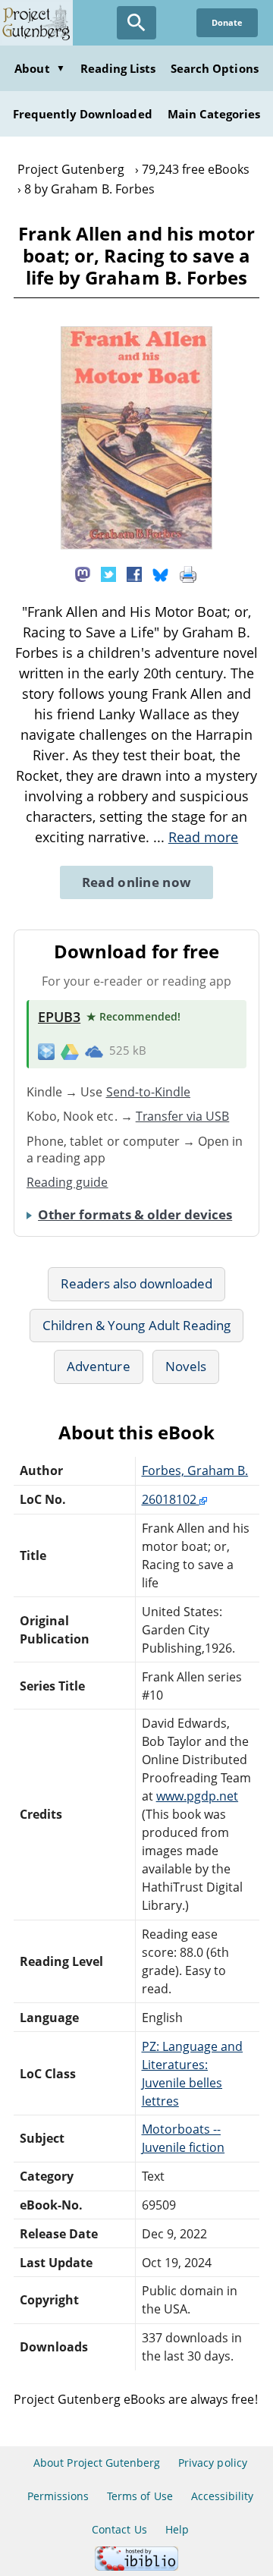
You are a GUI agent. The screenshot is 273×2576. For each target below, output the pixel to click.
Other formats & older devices (135, 1214)
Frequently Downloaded (83, 114)
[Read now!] (136, 545)
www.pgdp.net (197, 1796)
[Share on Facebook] (134, 573)
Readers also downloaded (137, 1283)
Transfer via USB (183, 1116)
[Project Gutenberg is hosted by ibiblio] (136, 2567)
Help (177, 2529)
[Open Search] (136, 23)
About (39, 68)
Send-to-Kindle (149, 1092)
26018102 (171, 1499)
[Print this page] (188, 573)
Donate (227, 22)
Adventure (98, 1366)
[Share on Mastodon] (83, 573)
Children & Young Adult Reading (136, 1325)
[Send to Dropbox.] (46, 1051)
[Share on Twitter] (108, 573)
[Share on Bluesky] (161, 573)
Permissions (58, 2496)
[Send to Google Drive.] (70, 1051)
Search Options (215, 68)
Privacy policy (213, 2463)
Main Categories (214, 114)
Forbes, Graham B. (195, 1470)
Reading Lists (118, 68)
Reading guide (67, 1182)
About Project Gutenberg (97, 2463)
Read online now (137, 882)
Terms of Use (140, 2496)
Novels (186, 1366)
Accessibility (223, 2496)
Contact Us (119, 2529)
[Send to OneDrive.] (94, 1051)
